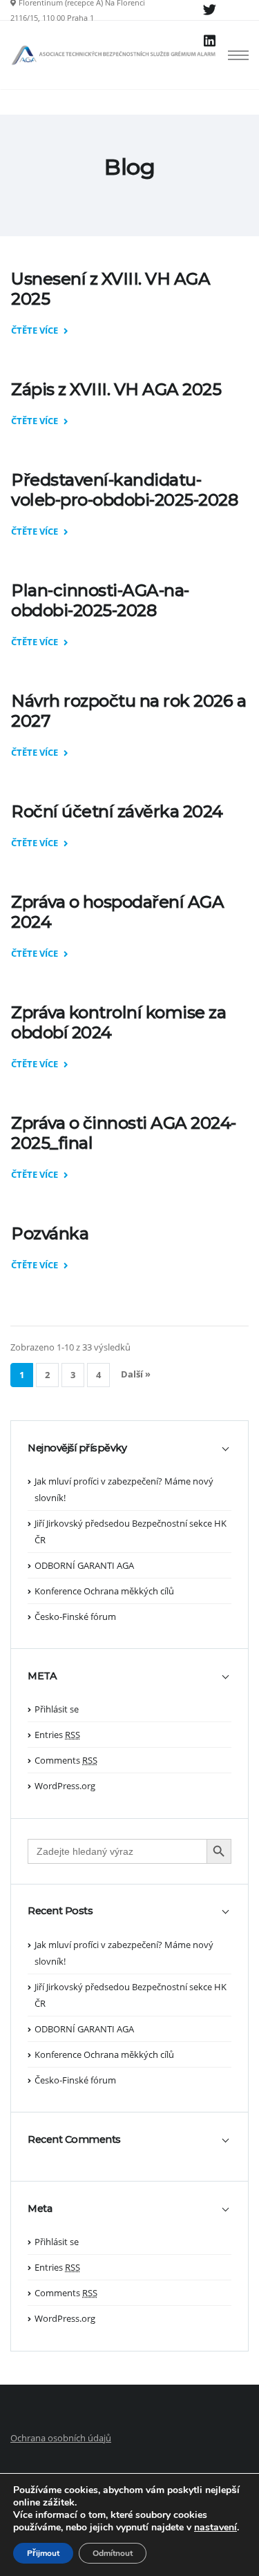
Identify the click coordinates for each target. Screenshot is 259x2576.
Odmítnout (113, 2553)
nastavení (215, 2528)
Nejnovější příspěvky (77, 1448)
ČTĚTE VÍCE (36, 331)
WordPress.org (65, 1786)
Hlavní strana (131, 190)
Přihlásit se (57, 1709)
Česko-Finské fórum (75, 1616)
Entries (57, 1735)
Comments (66, 1760)
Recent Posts (60, 1911)
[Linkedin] (209, 41)
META (42, 1676)
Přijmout (43, 2553)
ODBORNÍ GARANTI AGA (84, 1565)
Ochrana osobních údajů (61, 2438)
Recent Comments (74, 2140)
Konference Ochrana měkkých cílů (104, 1591)
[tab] (129, 1455)
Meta (40, 2209)
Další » (136, 1374)
